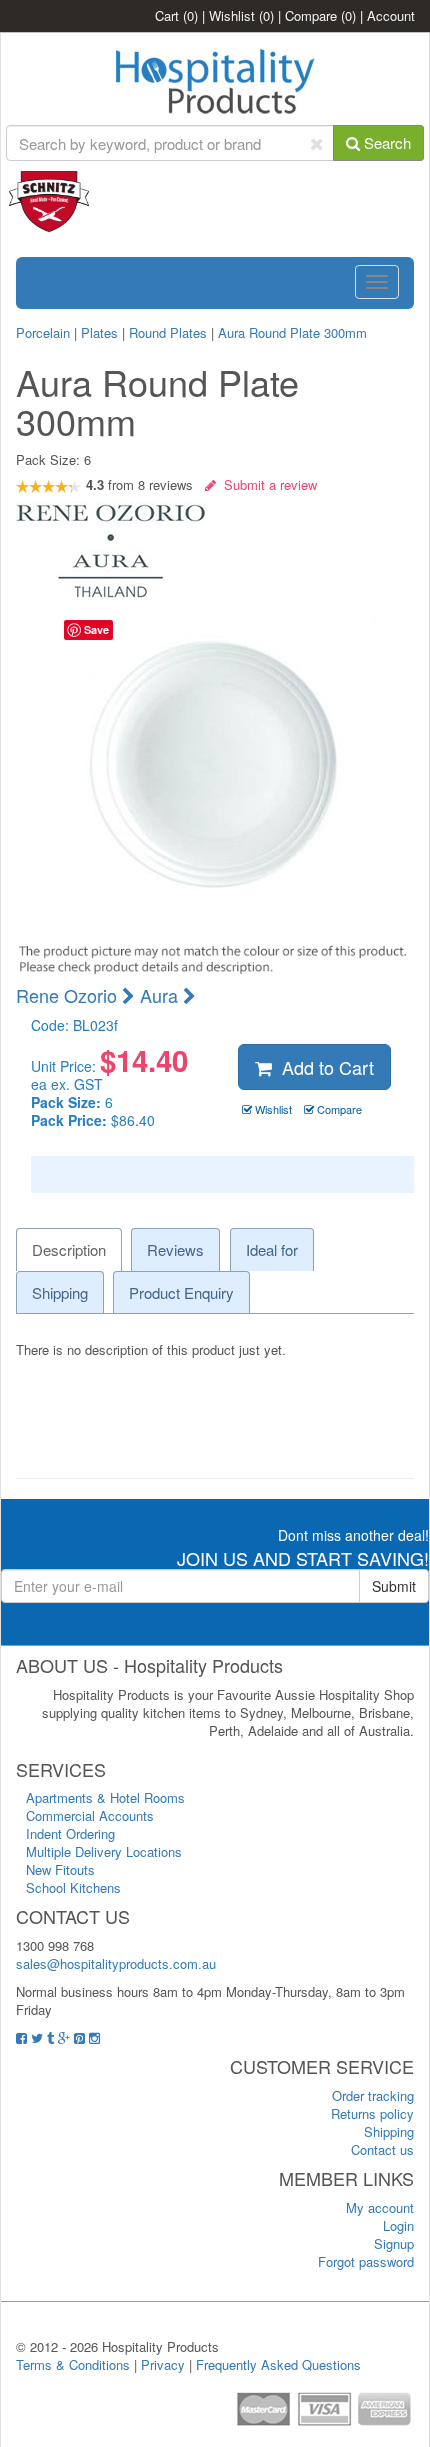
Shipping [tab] (60, 1292)
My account (380, 2207)
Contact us (382, 2149)
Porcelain (43, 332)
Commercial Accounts (90, 1815)
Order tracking (373, 2095)
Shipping (389, 2131)
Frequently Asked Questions (278, 2364)
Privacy (163, 2364)
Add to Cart (323, 1067)
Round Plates (168, 332)
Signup (394, 2243)
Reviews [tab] (175, 1249)
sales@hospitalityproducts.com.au (116, 1963)
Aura (161, 995)
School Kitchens (73, 1887)
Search (385, 142)
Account (391, 15)
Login (398, 2225)
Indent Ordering (70, 1833)
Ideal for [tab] (272, 1249)
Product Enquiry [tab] (181, 1292)
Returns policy (372, 2113)
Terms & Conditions (73, 2364)
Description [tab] (69, 1249)
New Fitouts (60, 1869)
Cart (176, 15)
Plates (99, 332)
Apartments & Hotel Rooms (105, 1797)
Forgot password (366, 2261)
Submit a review (266, 484)
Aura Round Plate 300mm (292, 332)
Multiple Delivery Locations (104, 1851)
